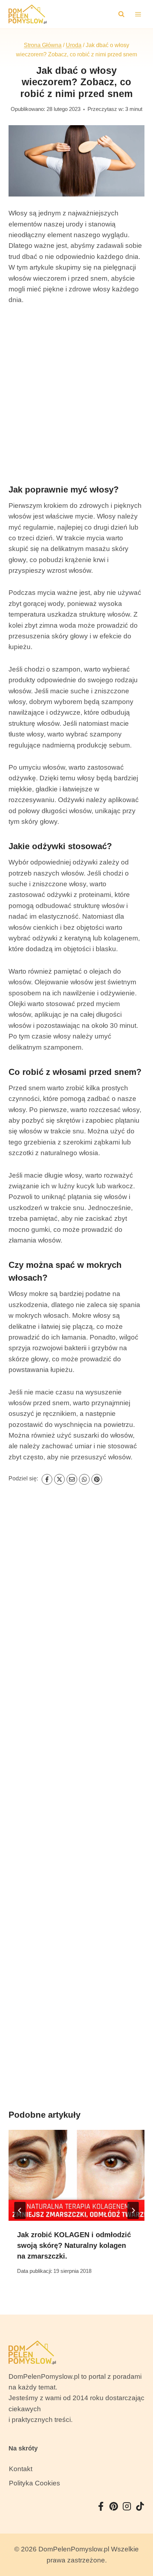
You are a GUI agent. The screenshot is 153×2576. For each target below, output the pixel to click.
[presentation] (76, 2175)
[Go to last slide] (20, 2210)
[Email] (72, 1479)
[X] (59, 1479)
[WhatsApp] (84, 1479)
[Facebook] (47, 1479)
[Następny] (133, 2210)
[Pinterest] (97, 1479)
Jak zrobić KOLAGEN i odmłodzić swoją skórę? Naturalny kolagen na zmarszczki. (74, 2245)
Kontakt (21, 2469)
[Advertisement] (76, 394)
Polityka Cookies (35, 2483)
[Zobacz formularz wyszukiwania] (121, 14)
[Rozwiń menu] (138, 14)
